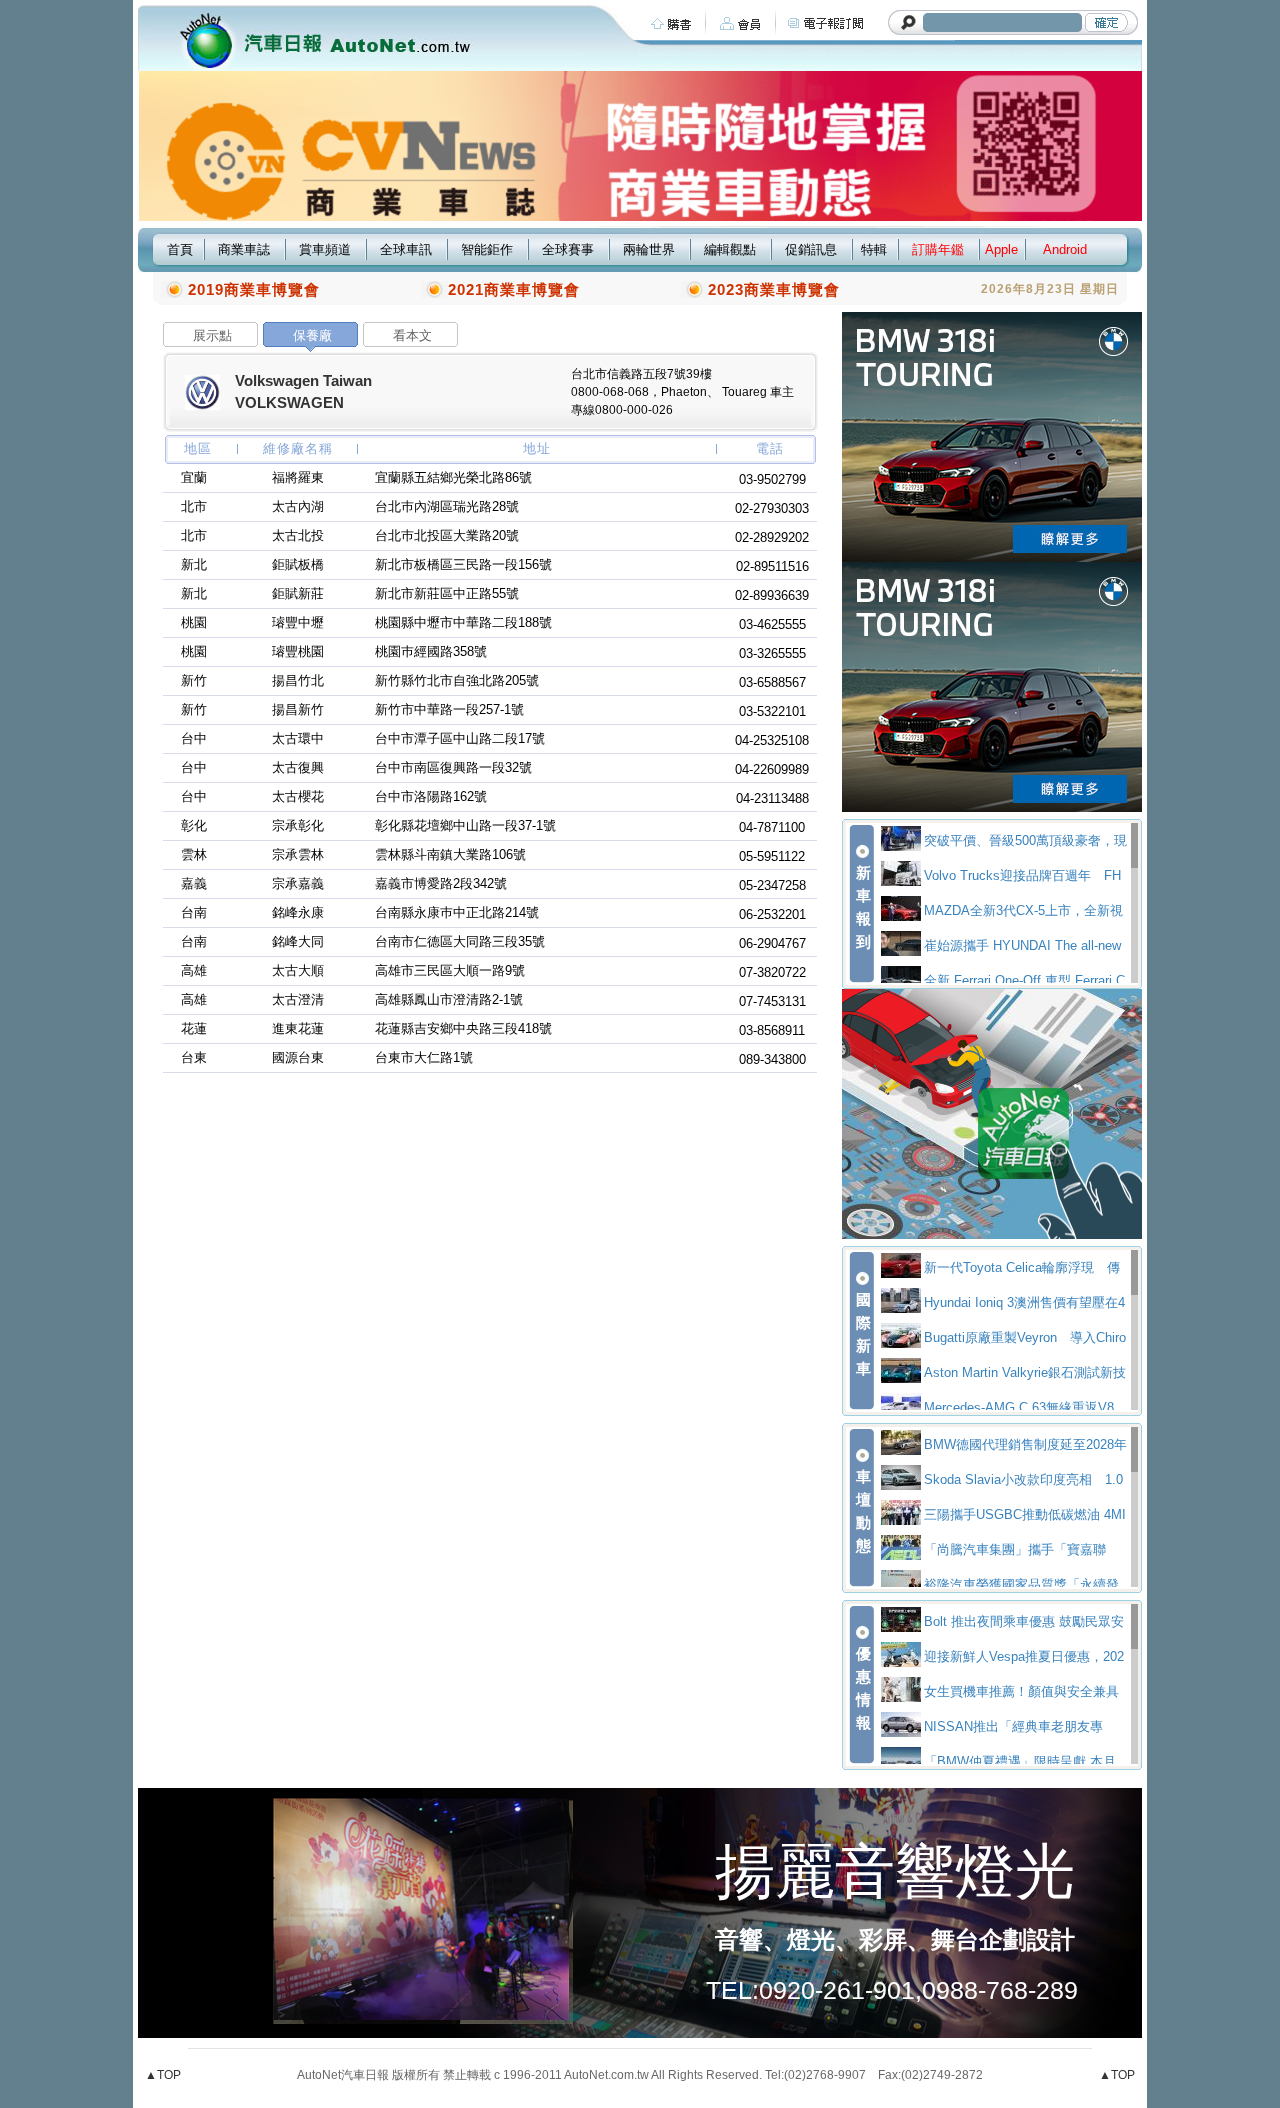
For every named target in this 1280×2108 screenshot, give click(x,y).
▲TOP (163, 2075)
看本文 (412, 335)
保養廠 (312, 335)
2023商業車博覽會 (774, 289)
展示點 (212, 335)
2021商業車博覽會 (514, 289)
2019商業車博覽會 (254, 289)
